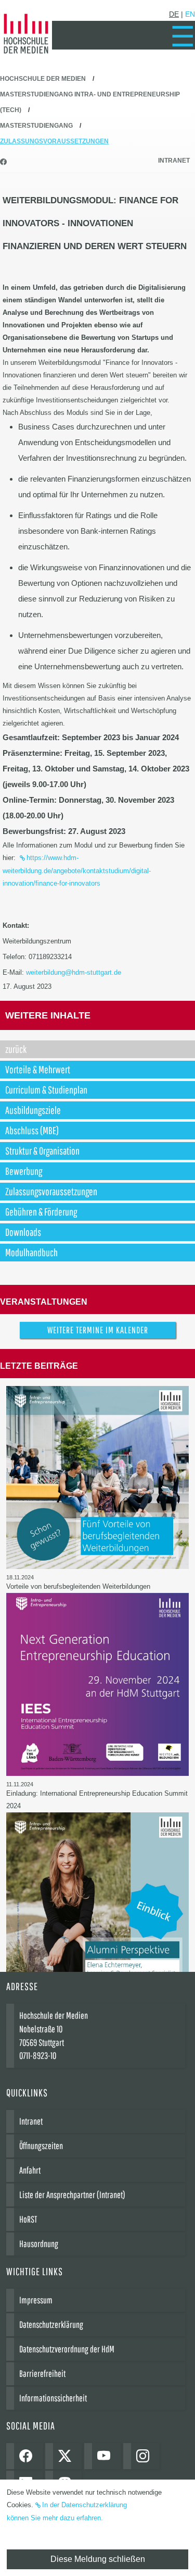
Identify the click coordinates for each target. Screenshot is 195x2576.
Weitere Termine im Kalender (98, 1330)
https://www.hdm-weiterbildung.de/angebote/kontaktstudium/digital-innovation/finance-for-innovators (77, 870)
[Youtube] (106, 2456)
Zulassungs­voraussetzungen (54, 141)
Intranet (174, 161)
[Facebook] (28, 2456)
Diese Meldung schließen (98, 2559)
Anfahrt (30, 2170)
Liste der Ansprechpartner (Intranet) (72, 2195)
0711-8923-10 (38, 2056)
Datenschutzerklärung (51, 2324)
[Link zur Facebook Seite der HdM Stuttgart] (5, 162)
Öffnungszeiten (41, 2146)
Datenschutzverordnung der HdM (67, 2349)
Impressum (36, 2300)
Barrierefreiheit (42, 2373)
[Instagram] (145, 2456)
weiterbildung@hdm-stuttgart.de (74, 972)
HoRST (28, 2219)
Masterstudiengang (36, 126)
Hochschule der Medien (43, 79)
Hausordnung (39, 2244)
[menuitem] (183, 36)
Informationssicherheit (53, 2398)
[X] (67, 2456)
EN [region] (190, 14)
